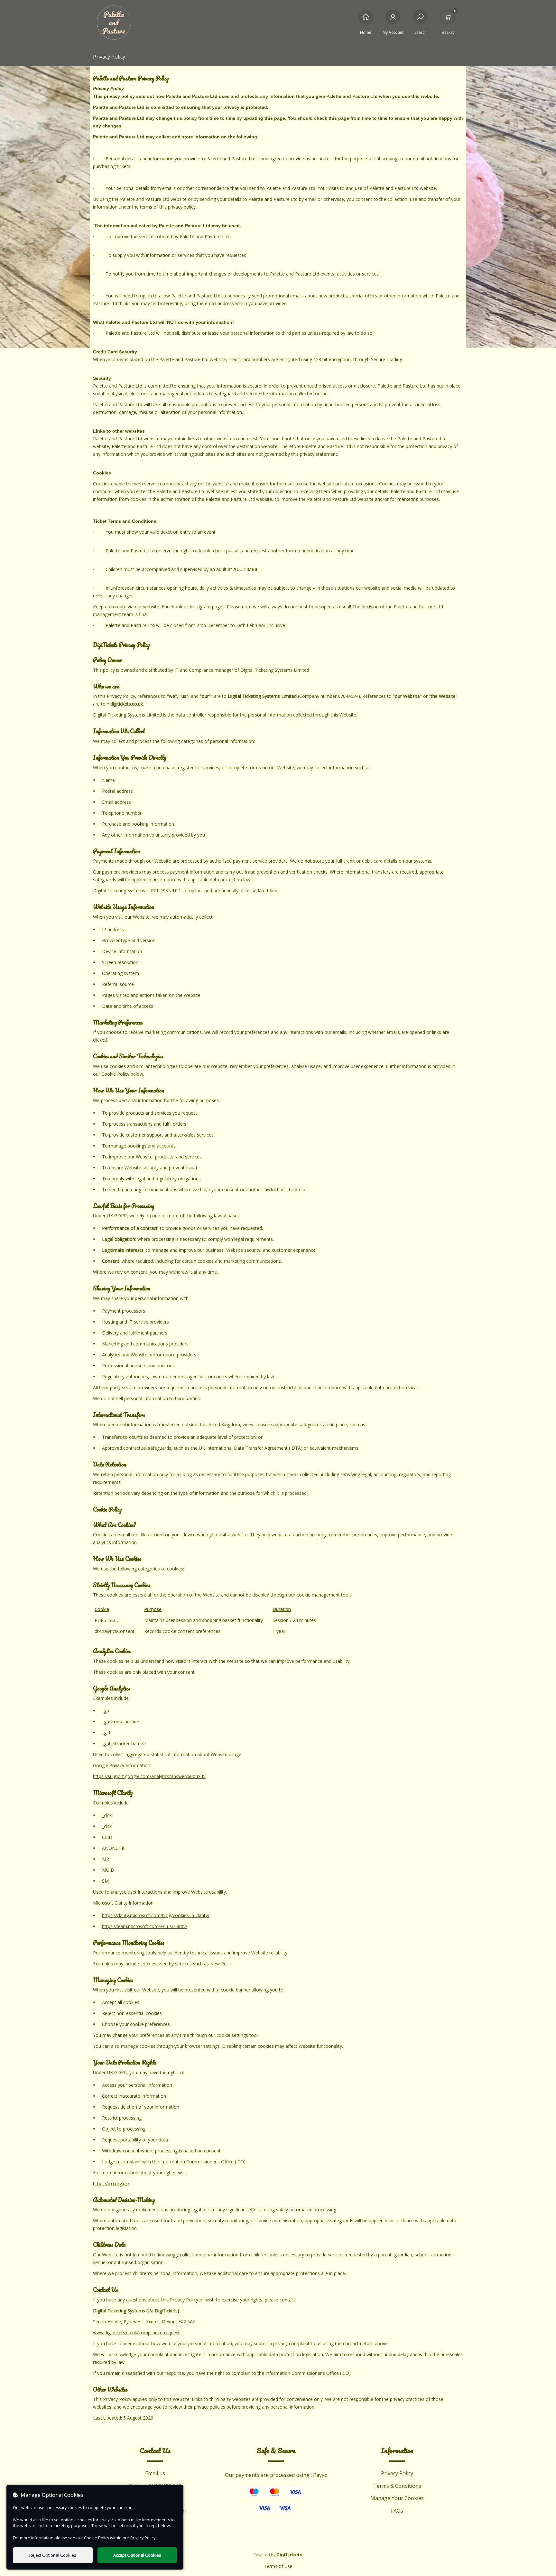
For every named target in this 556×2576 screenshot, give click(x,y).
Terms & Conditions (397, 2486)
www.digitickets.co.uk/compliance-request (136, 2332)
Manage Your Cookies (397, 2498)
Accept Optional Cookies (137, 2555)
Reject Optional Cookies (53, 2555)
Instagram (200, 607)
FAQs (397, 2511)
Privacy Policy (397, 2473)
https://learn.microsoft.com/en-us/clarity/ (145, 1926)
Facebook (172, 607)
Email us (155, 2473)
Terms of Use (278, 2566)
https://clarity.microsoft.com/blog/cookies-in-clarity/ (156, 1915)
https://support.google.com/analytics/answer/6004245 (149, 1776)
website (151, 607)
